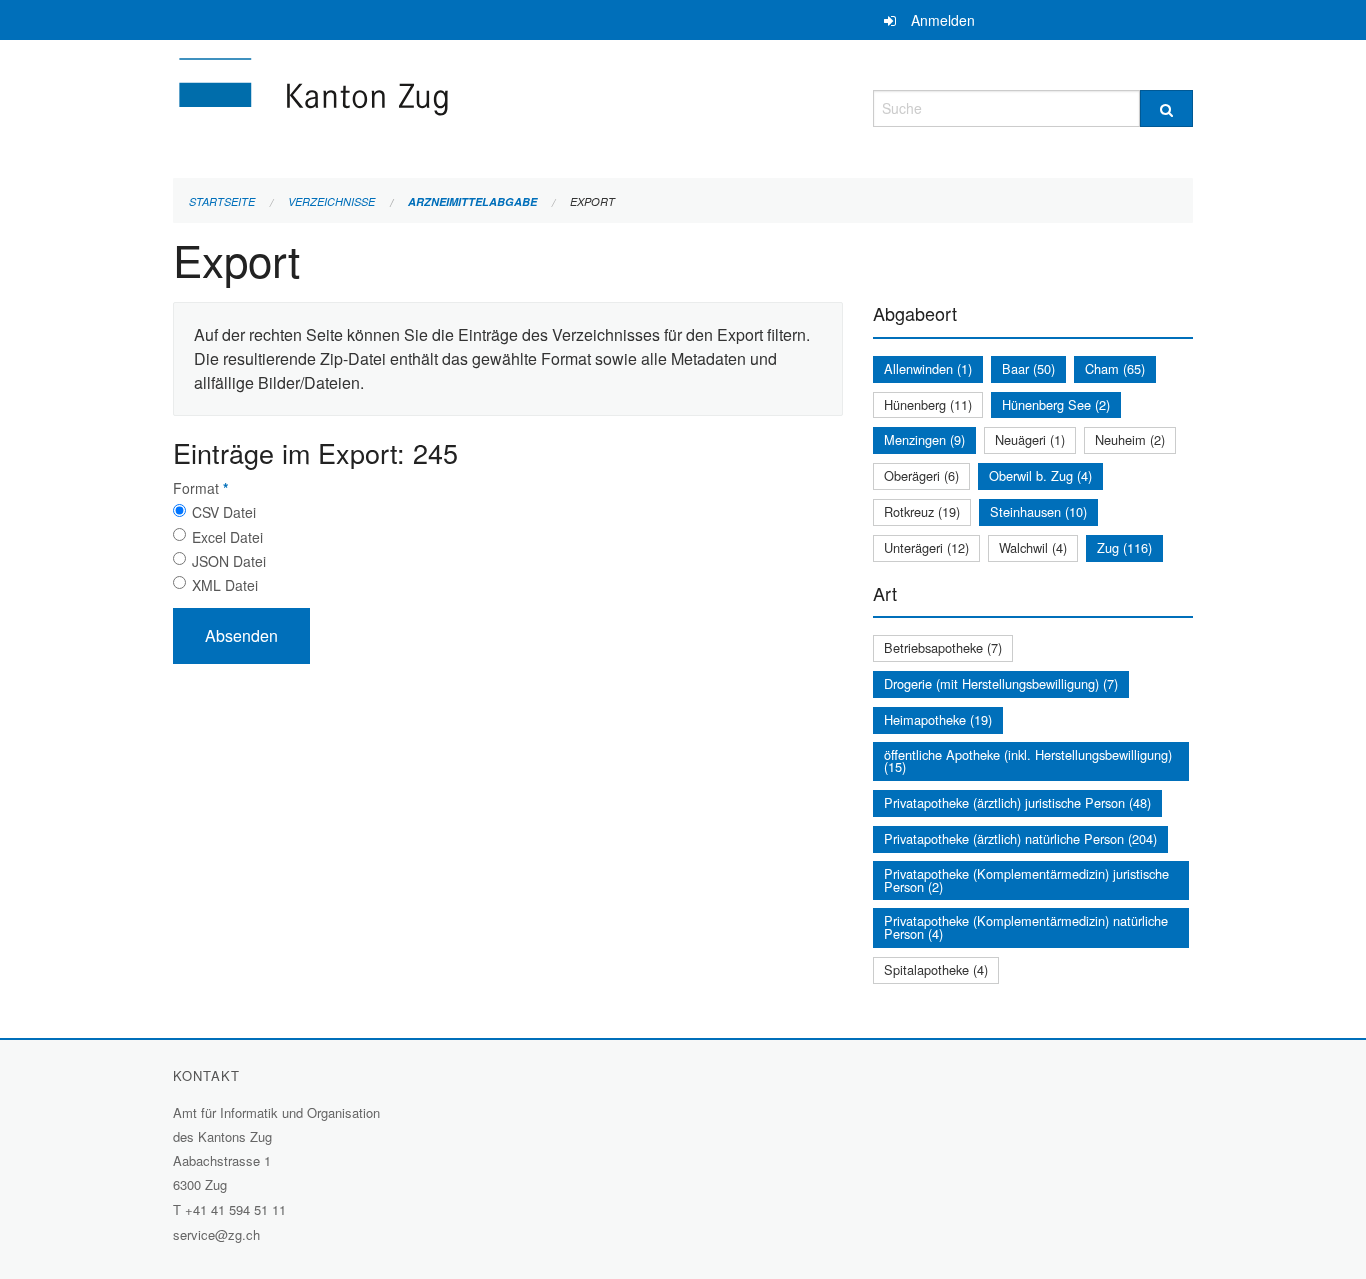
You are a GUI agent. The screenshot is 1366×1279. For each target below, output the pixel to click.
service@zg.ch (216, 1234)
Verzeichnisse (331, 201)
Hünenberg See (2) (1056, 404)
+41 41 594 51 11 (235, 1209)
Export (592, 201)
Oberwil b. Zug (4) (1040, 475)
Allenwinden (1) (928, 368)
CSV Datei (224, 512)
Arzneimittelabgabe (472, 201)
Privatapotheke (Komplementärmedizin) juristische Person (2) (1026, 880)
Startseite (222, 201)
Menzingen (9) (924, 439)
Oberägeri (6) (921, 475)
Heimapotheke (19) (938, 719)
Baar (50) (1028, 368)
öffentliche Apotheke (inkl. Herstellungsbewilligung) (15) (1028, 761)
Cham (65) (1115, 368)
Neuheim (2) (1130, 439)
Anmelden (943, 20)
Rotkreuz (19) (922, 511)
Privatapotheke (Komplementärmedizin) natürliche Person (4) (1026, 927)
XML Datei (225, 585)
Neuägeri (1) (1030, 439)
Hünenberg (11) (928, 404)
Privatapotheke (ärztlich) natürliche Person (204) (1020, 838)
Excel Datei (227, 537)
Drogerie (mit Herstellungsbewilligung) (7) (1001, 683)
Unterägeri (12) (926, 547)
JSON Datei (229, 561)
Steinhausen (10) (1038, 511)
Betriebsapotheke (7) (943, 647)
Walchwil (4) (1033, 547)
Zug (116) (1124, 547)
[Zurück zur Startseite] (433, 105)
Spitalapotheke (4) (936, 969)
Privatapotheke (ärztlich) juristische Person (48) (1017, 802)
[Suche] (1166, 108)
